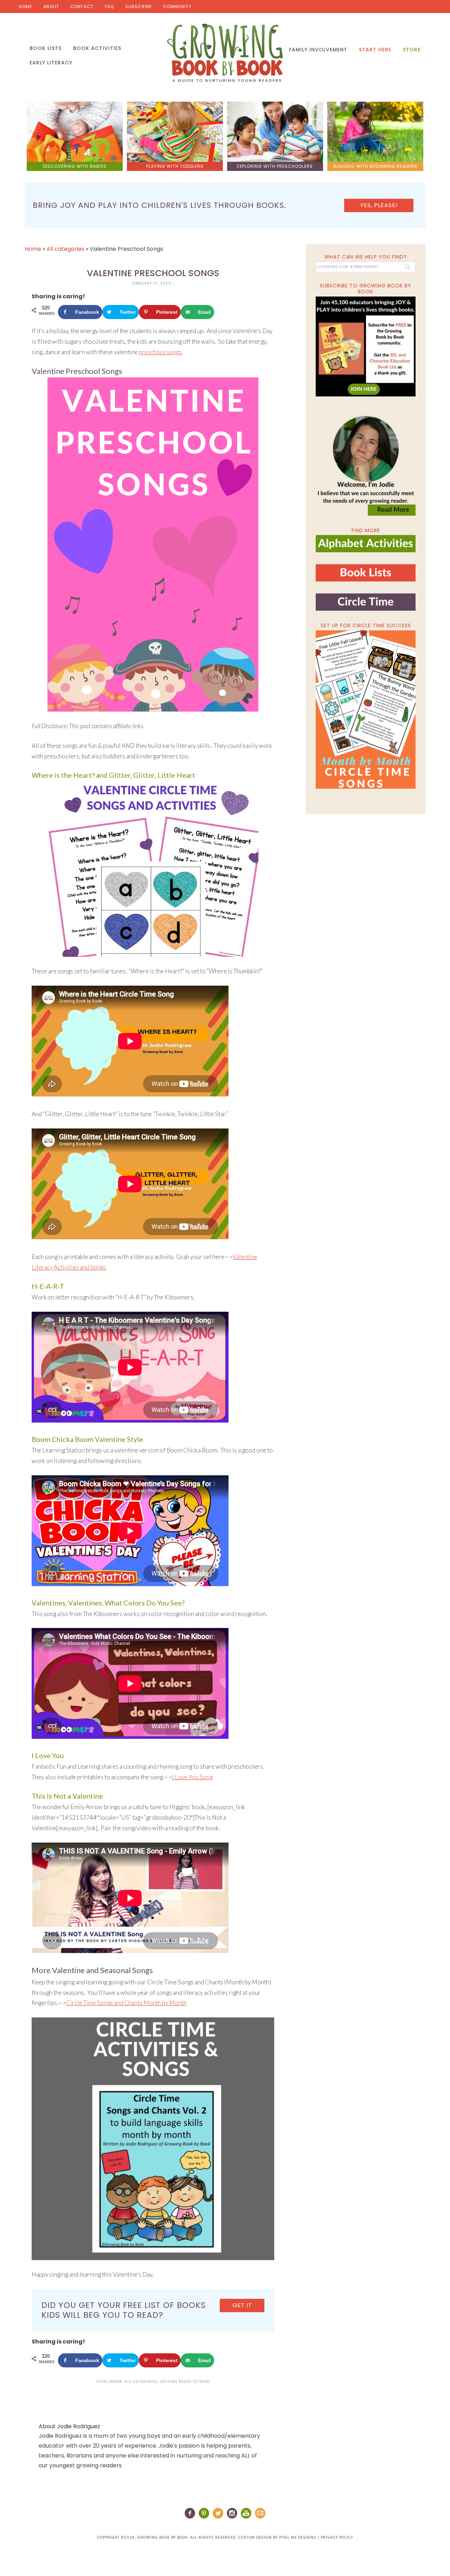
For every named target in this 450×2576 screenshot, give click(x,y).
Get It (242, 2305)
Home (25, 7)
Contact (82, 7)
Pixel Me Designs (298, 2537)
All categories (65, 249)
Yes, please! (379, 205)
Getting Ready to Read (185, 2382)
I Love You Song (192, 1777)
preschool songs (160, 352)
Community (177, 7)
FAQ (109, 7)
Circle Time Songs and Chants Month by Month (126, 2003)
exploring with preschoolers (275, 166)
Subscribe (139, 7)
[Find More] (366, 549)
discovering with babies (75, 166)
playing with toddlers (175, 166)
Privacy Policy (337, 2537)
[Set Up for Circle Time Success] (366, 710)
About (51, 7)
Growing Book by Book (225, 53)
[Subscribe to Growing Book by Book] (366, 346)
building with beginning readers (375, 166)
